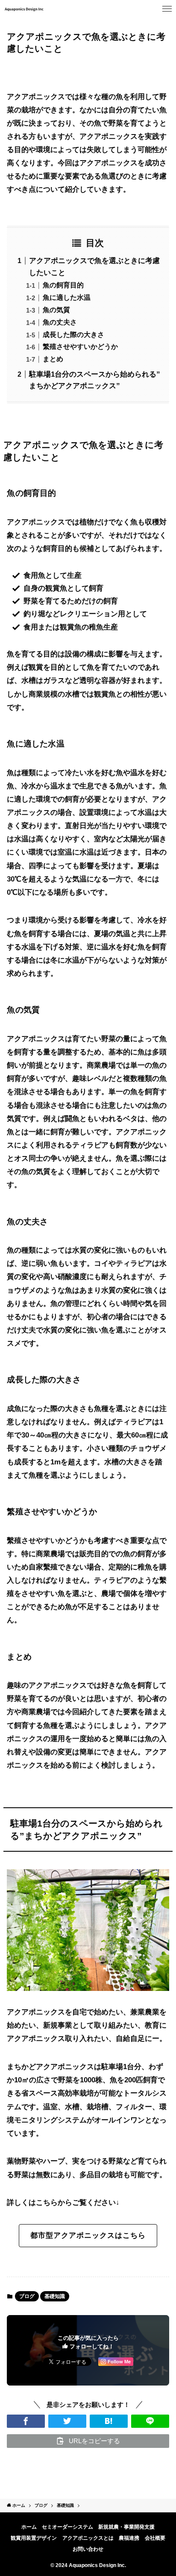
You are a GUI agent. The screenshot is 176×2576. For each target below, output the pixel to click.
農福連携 (129, 2538)
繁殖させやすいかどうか (80, 347)
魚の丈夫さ (60, 322)
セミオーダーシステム (67, 2527)
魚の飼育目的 (63, 285)
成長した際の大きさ (73, 335)
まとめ (53, 359)
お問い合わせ (88, 2549)
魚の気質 (56, 310)
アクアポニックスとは (88, 2538)
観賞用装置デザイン (34, 2538)
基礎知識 (55, 2296)
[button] (26, 2421)
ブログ (27, 2296)
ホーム (29, 2527)
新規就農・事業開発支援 (126, 2527)
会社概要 (155, 2538)
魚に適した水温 (67, 297)
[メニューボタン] (167, 9)
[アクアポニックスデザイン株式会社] (24, 9)
